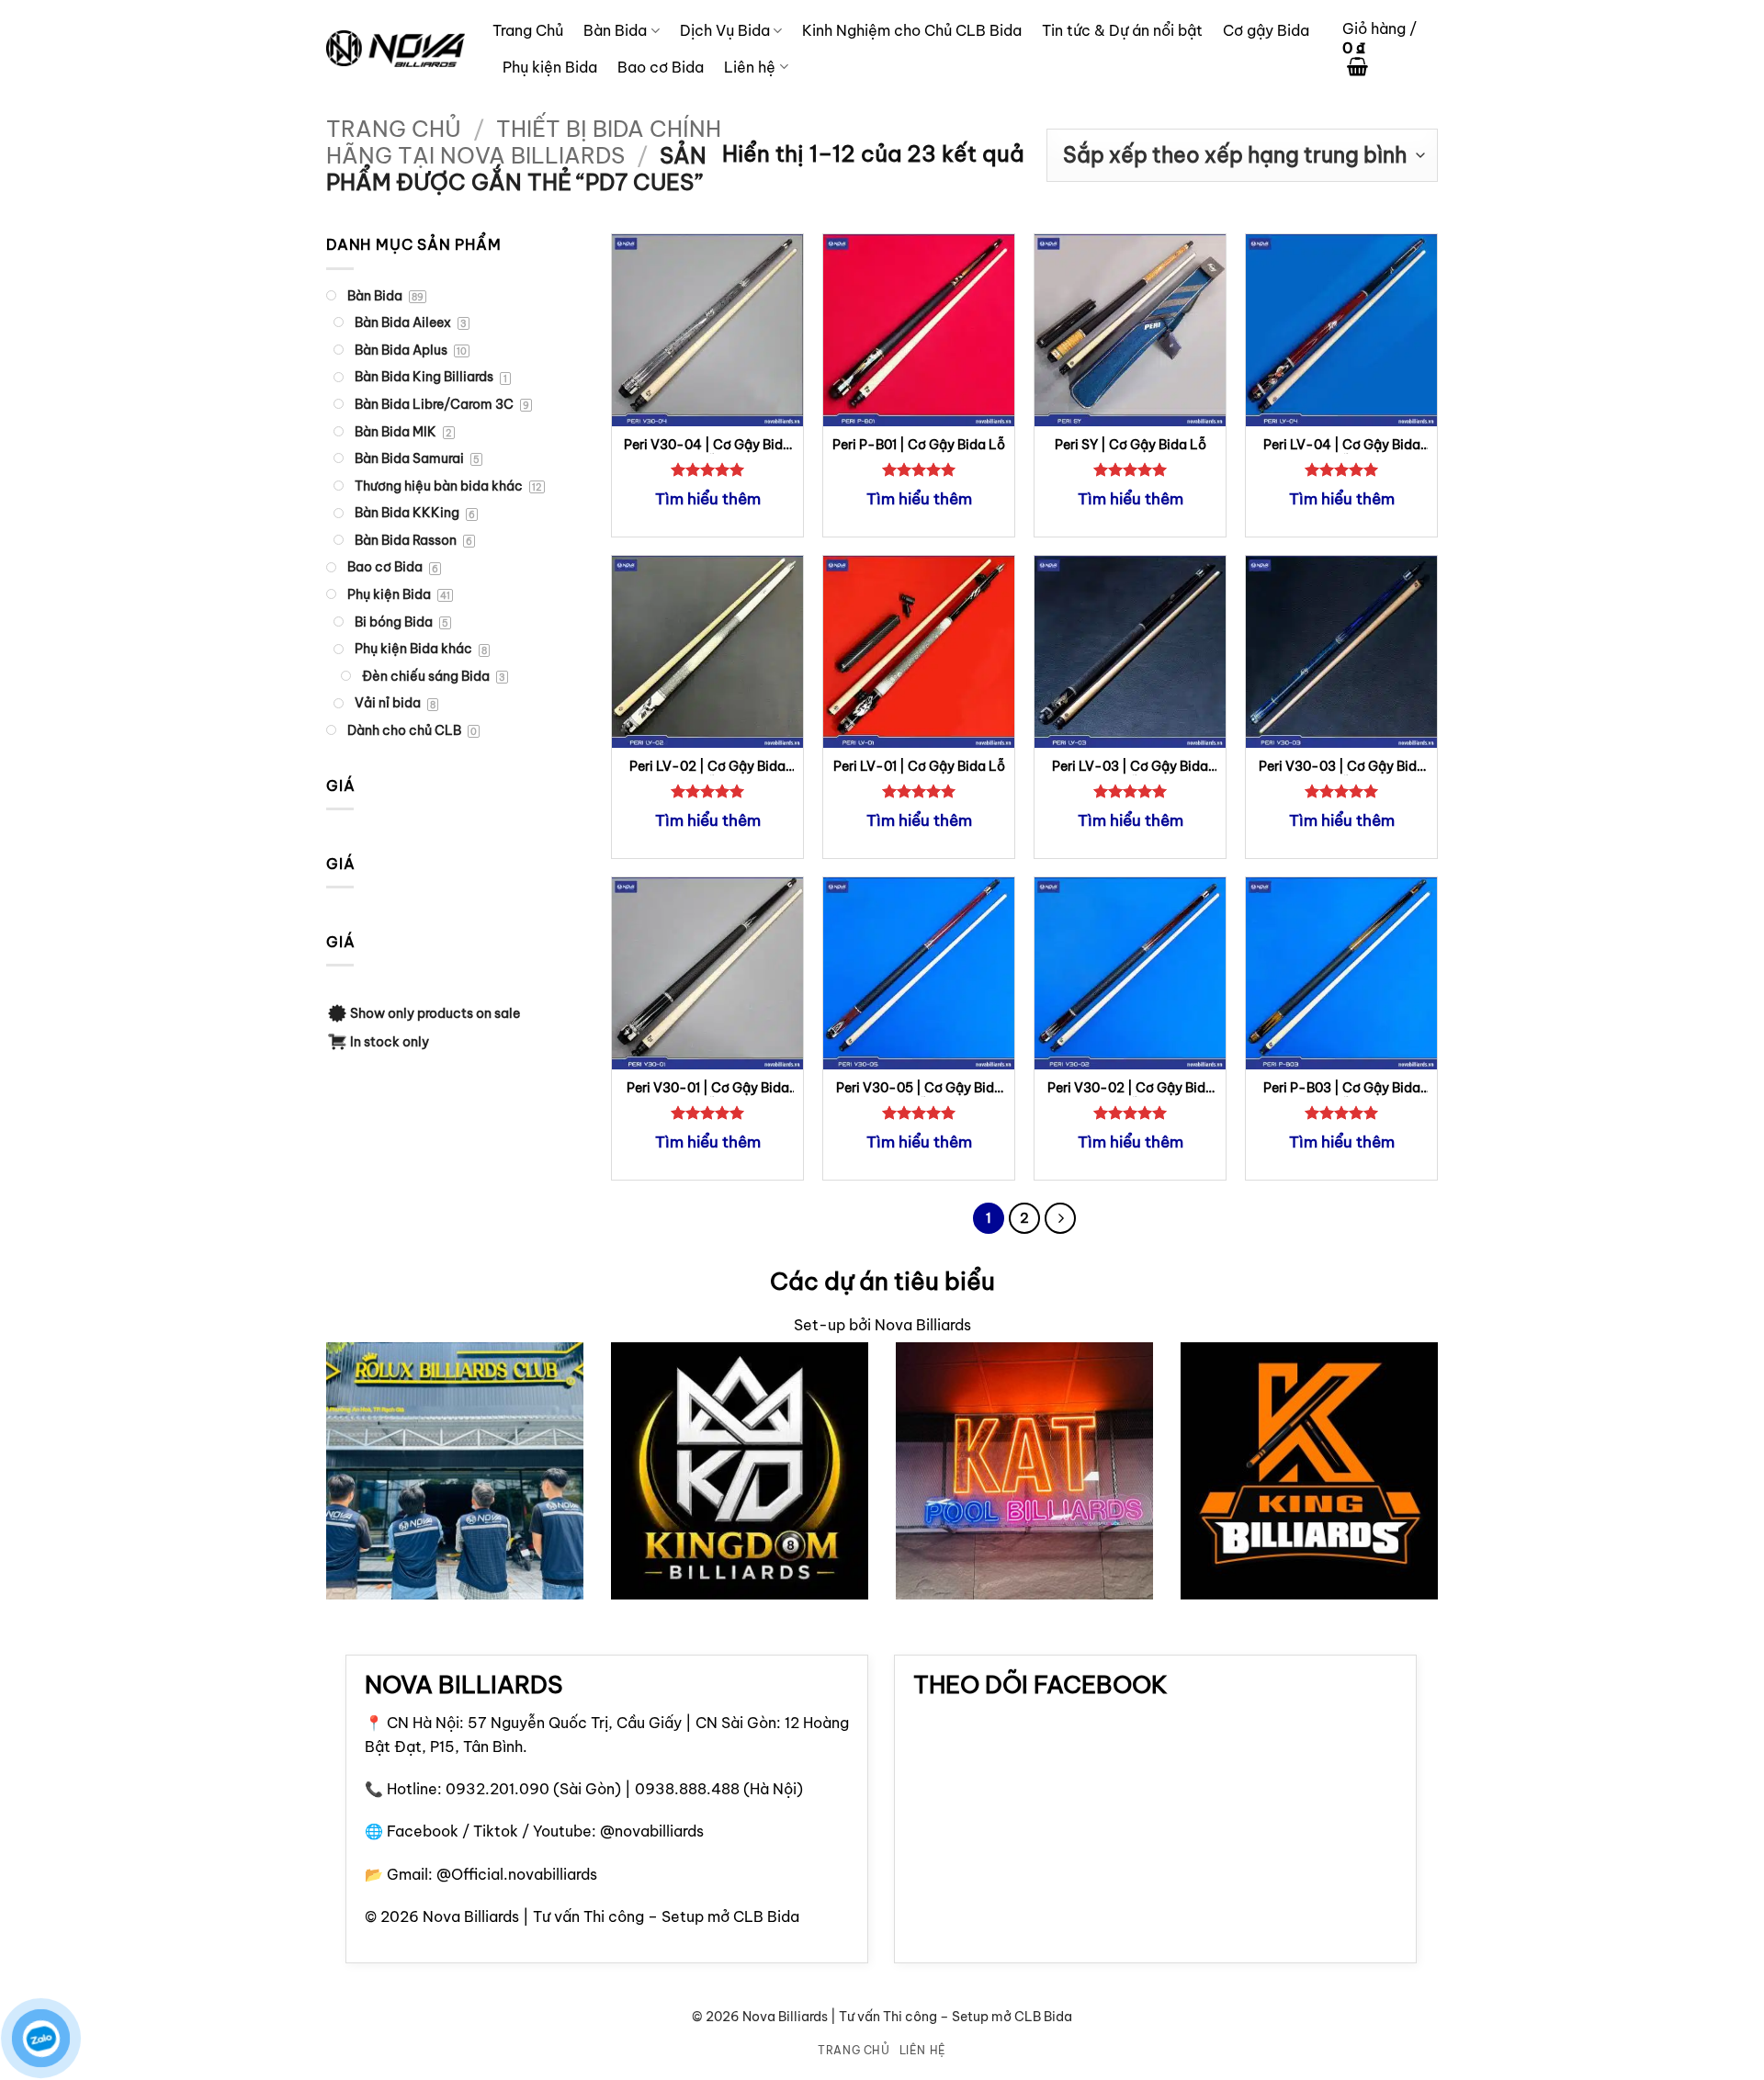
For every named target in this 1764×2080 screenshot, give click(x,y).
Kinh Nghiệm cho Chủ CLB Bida (912, 30)
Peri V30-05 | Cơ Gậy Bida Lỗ (919, 1088)
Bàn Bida (615, 30)
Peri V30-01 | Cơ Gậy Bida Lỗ (708, 1088)
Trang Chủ (528, 30)
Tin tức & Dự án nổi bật (1122, 30)
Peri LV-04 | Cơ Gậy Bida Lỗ (1342, 445)
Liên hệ (750, 67)
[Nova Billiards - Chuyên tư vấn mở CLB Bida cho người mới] (396, 49)
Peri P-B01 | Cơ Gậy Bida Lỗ (919, 445)
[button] (1390, 49)
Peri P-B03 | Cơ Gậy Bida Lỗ (1342, 1088)
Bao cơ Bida (661, 67)
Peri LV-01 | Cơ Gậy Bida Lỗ (919, 766)
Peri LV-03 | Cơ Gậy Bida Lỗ (1130, 767)
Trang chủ (394, 129)
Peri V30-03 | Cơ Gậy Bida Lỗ (1342, 767)
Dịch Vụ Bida (725, 30)
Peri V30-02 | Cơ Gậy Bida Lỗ (1131, 1088)
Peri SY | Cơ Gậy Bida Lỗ (1131, 445)
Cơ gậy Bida (1266, 30)
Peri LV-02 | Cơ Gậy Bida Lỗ (707, 767)
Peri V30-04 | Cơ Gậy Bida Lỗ (707, 445)
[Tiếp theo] (1060, 1218)
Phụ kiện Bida (550, 67)
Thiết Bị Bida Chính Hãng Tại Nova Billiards (524, 142)
